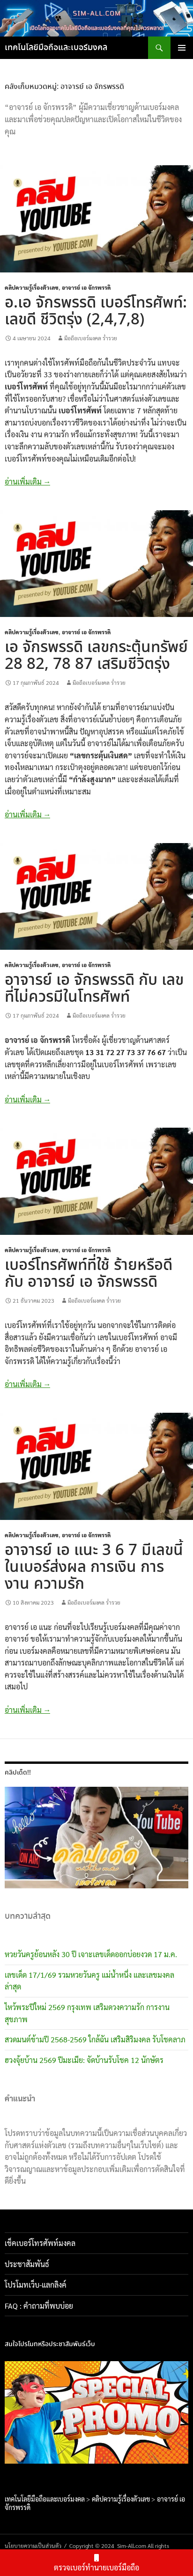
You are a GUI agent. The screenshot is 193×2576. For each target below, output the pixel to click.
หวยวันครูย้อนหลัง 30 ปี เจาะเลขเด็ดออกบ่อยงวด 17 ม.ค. (91, 1954)
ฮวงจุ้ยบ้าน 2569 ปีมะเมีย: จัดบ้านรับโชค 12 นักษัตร (84, 2060)
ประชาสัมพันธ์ (27, 2264)
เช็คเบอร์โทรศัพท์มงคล (40, 2243)
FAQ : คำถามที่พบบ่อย (42, 2306)
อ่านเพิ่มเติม (27, 481)
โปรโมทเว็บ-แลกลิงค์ (36, 2285)
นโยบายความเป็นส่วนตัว (33, 2546)
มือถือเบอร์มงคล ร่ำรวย (91, 338)
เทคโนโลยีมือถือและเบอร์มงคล (56, 48)
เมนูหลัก (182, 48)
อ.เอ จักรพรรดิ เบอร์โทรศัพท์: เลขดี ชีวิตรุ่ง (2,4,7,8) (96, 312)
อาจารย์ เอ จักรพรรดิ (86, 287)
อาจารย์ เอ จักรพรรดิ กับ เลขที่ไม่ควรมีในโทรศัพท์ (94, 989)
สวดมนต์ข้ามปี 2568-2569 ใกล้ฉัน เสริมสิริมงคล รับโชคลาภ (95, 2039)
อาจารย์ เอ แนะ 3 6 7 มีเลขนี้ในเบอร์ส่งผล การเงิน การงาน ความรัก (94, 1567)
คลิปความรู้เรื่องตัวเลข (32, 287)
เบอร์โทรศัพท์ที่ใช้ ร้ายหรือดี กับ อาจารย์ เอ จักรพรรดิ (89, 1274)
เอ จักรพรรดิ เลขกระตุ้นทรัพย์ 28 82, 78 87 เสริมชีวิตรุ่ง (96, 656)
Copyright (82, 2546)
